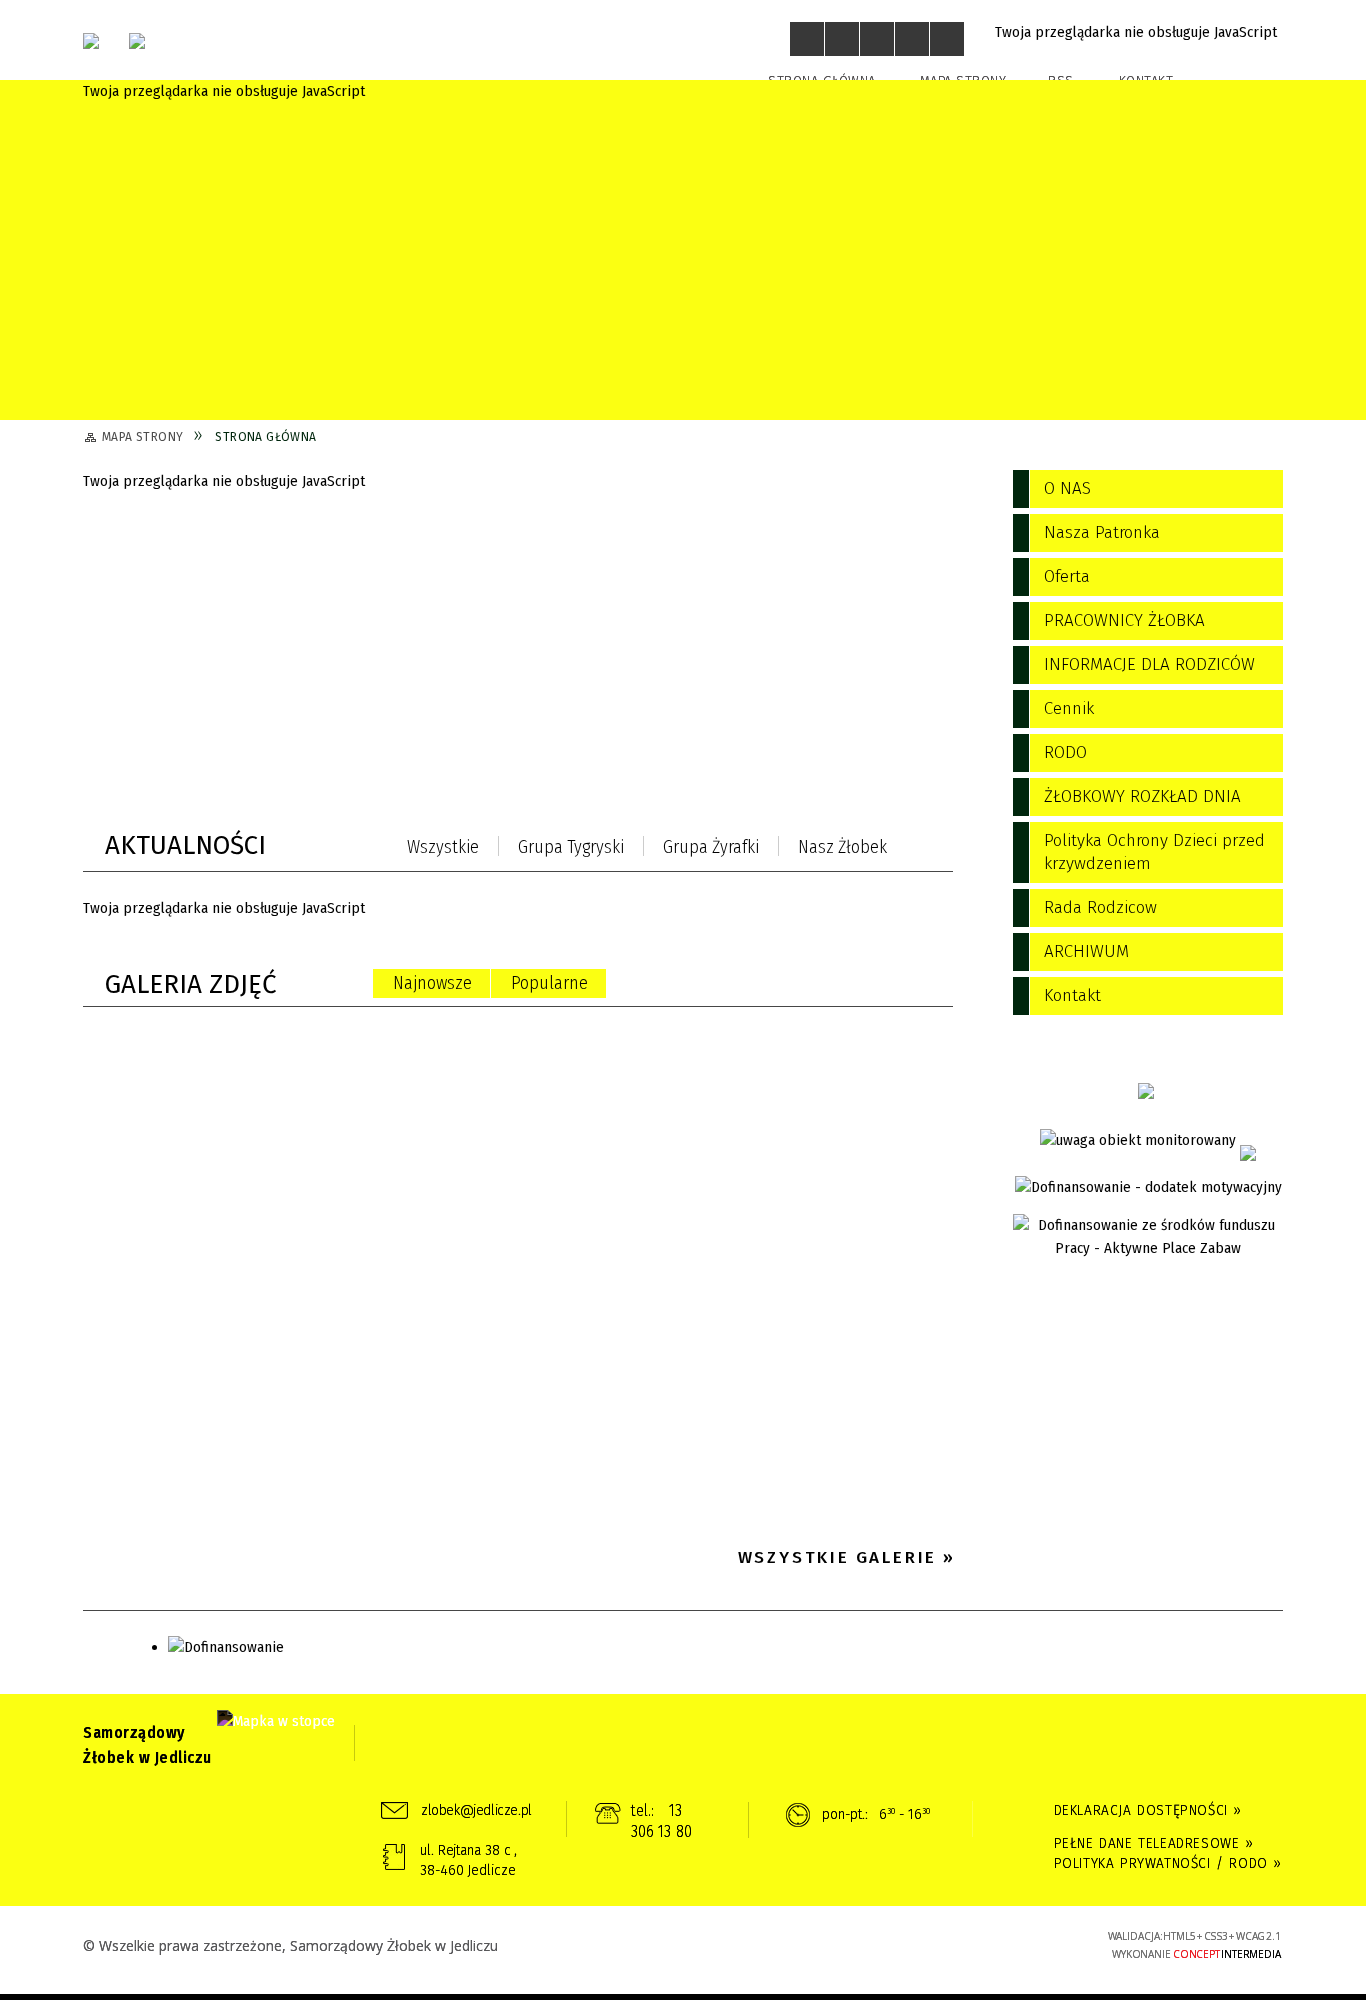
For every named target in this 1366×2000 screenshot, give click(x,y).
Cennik (1069, 708)
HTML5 (938, 1944)
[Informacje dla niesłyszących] (912, 39)
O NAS (1067, 488)
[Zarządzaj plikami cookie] (683, 1997)
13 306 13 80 (661, 1821)
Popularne (549, 983)
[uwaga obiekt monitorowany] (1138, 1140)
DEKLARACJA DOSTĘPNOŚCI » (1148, 1810)
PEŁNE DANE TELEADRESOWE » (1154, 1843)
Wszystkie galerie (838, 1557)
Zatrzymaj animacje (807, 39)
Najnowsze (432, 983)
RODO (1065, 752)
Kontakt (1072, 995)
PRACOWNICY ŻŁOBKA (1124, 620)
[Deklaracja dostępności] (877, 39)
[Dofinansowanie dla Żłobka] (1148, 1187)
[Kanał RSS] (946, 849)
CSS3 (968, 1944)
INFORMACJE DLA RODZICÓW (1149, 664)
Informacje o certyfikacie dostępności (682, 1946)
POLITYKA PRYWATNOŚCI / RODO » (1168, 1863)
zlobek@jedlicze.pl (476, 1810)
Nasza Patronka (1102, 532)
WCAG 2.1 (1030, 1942)
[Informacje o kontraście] (947, 39)
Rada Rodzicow (1100, 907)
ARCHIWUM (1086, 951)
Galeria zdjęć (191, 984)
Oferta (1067, 576)
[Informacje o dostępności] (842, 39)
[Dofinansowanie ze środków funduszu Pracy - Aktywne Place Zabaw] (1148, 1237)
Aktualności (185, 845)
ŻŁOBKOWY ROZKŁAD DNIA (1142, 796)
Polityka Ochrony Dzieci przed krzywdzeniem (1154, 852)
